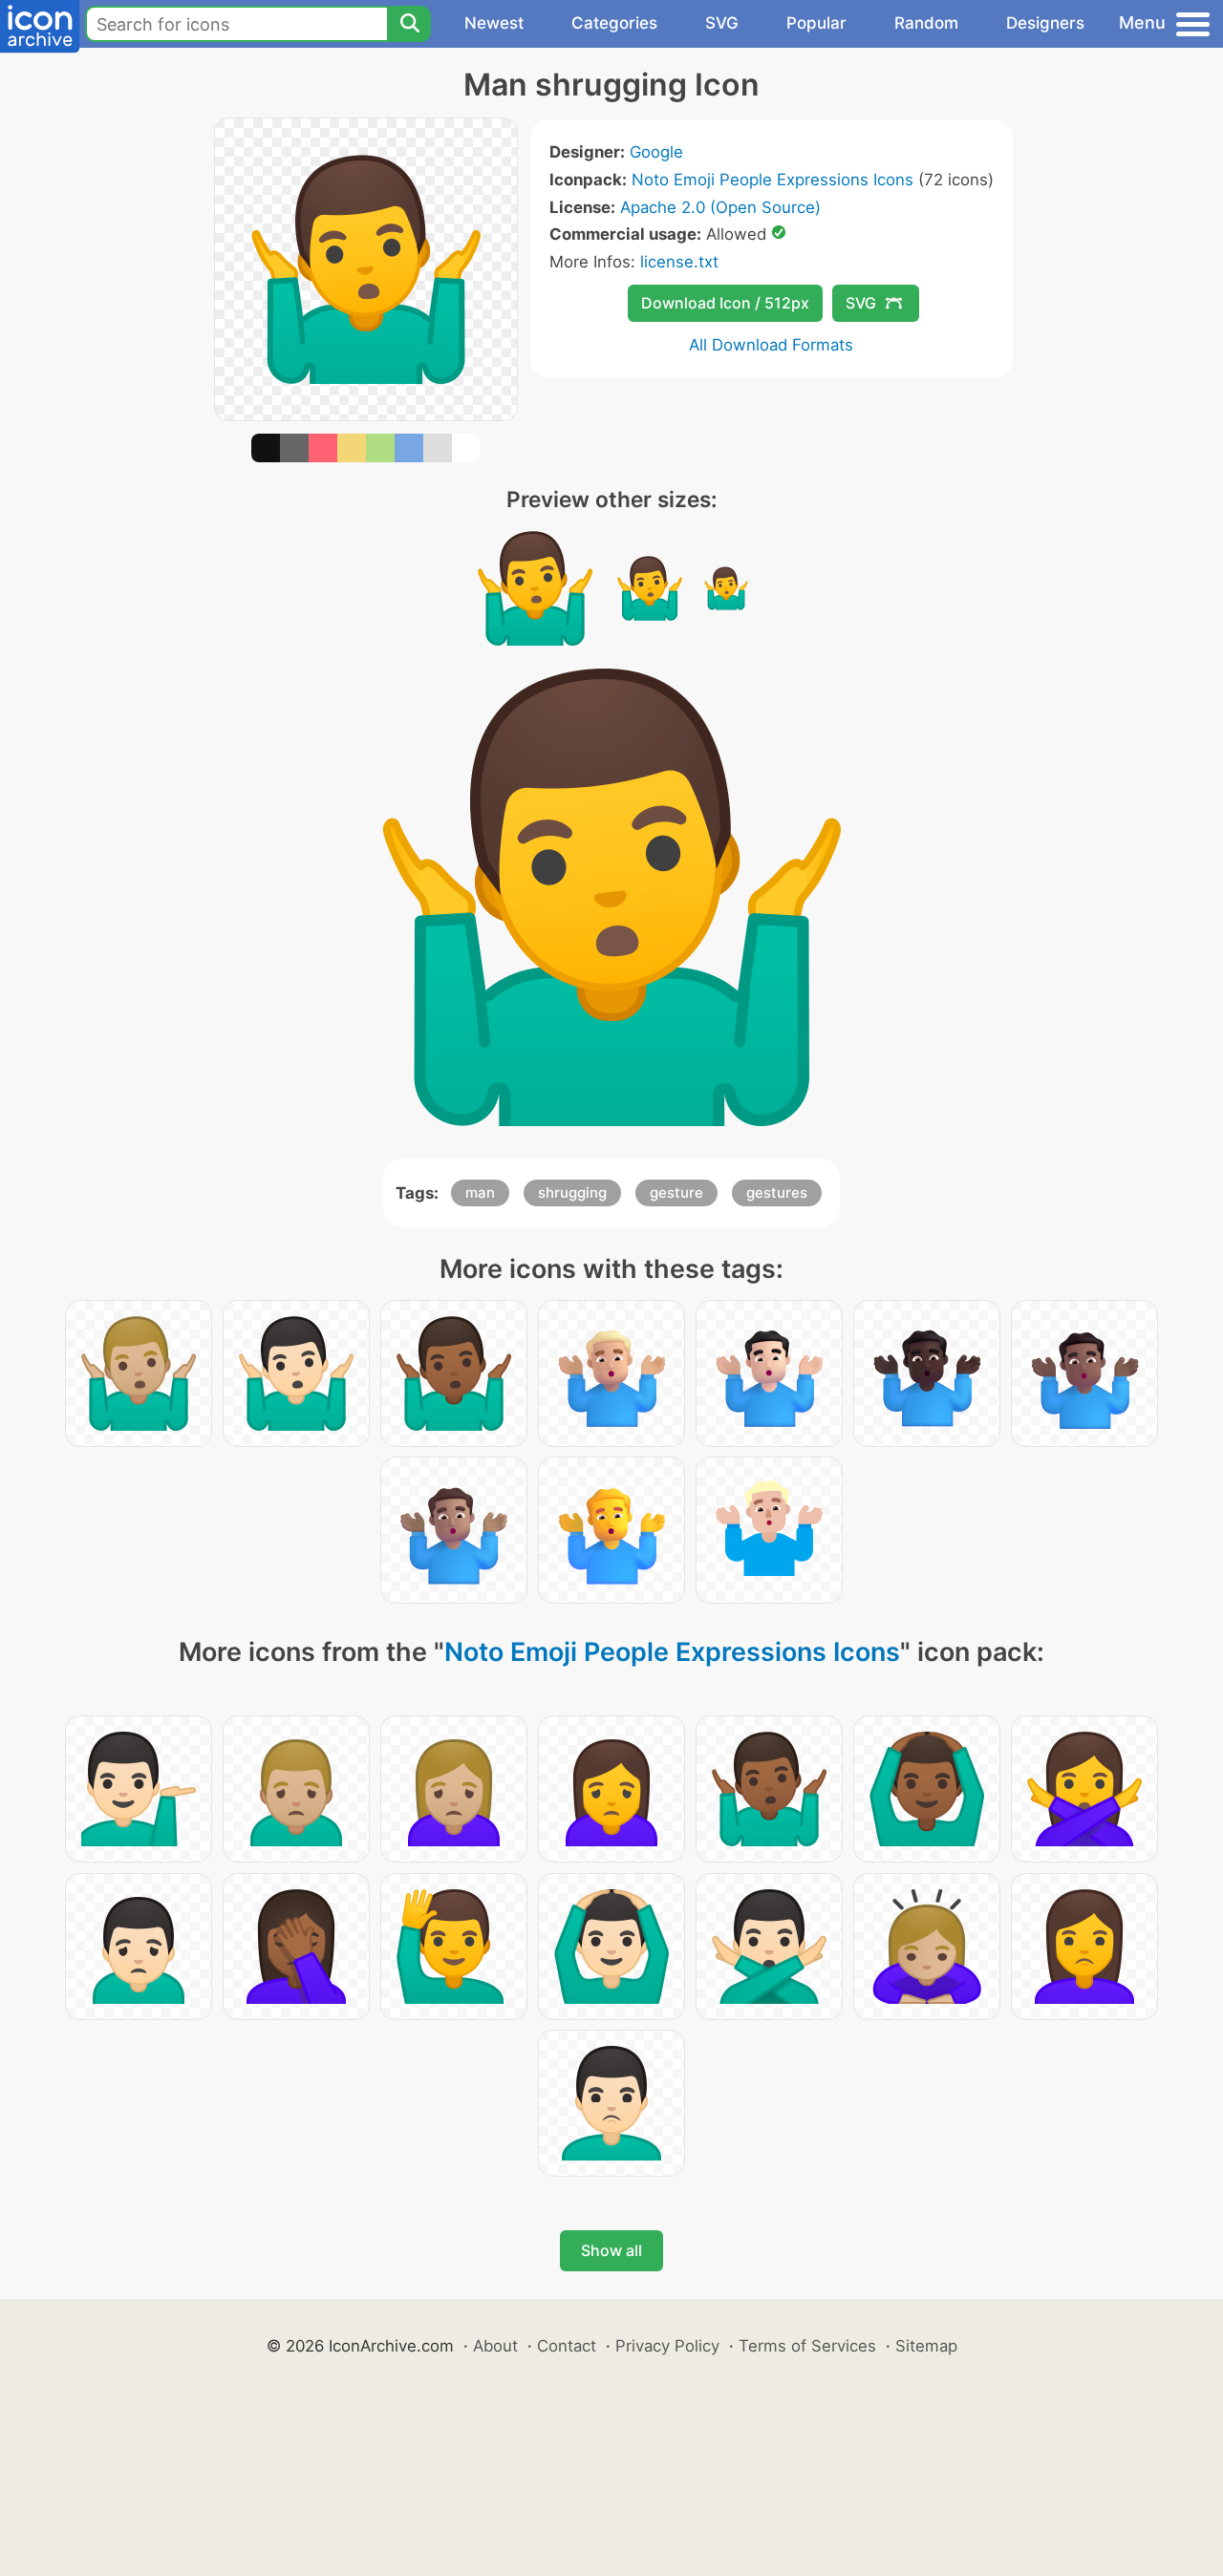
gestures (777, 1192)
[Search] (409, 24)
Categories (614, 23)
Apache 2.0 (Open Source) (720, 207)
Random (926, 23)
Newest (494, 23)
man (480, 1192)
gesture (676, 1192)
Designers (1045, 23)
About (495, 2346)
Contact (567, 2346)
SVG (722, 23)
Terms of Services (807, 2346)
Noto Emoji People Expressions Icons (772, 180)
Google (656, 152)
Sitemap (926, 2346)
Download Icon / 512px (725, 303)
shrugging (572, 1192)
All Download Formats (771, 345)
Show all (611, 2250)
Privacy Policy (667, 2346)
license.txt (679, 262)
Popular (816, 23)
